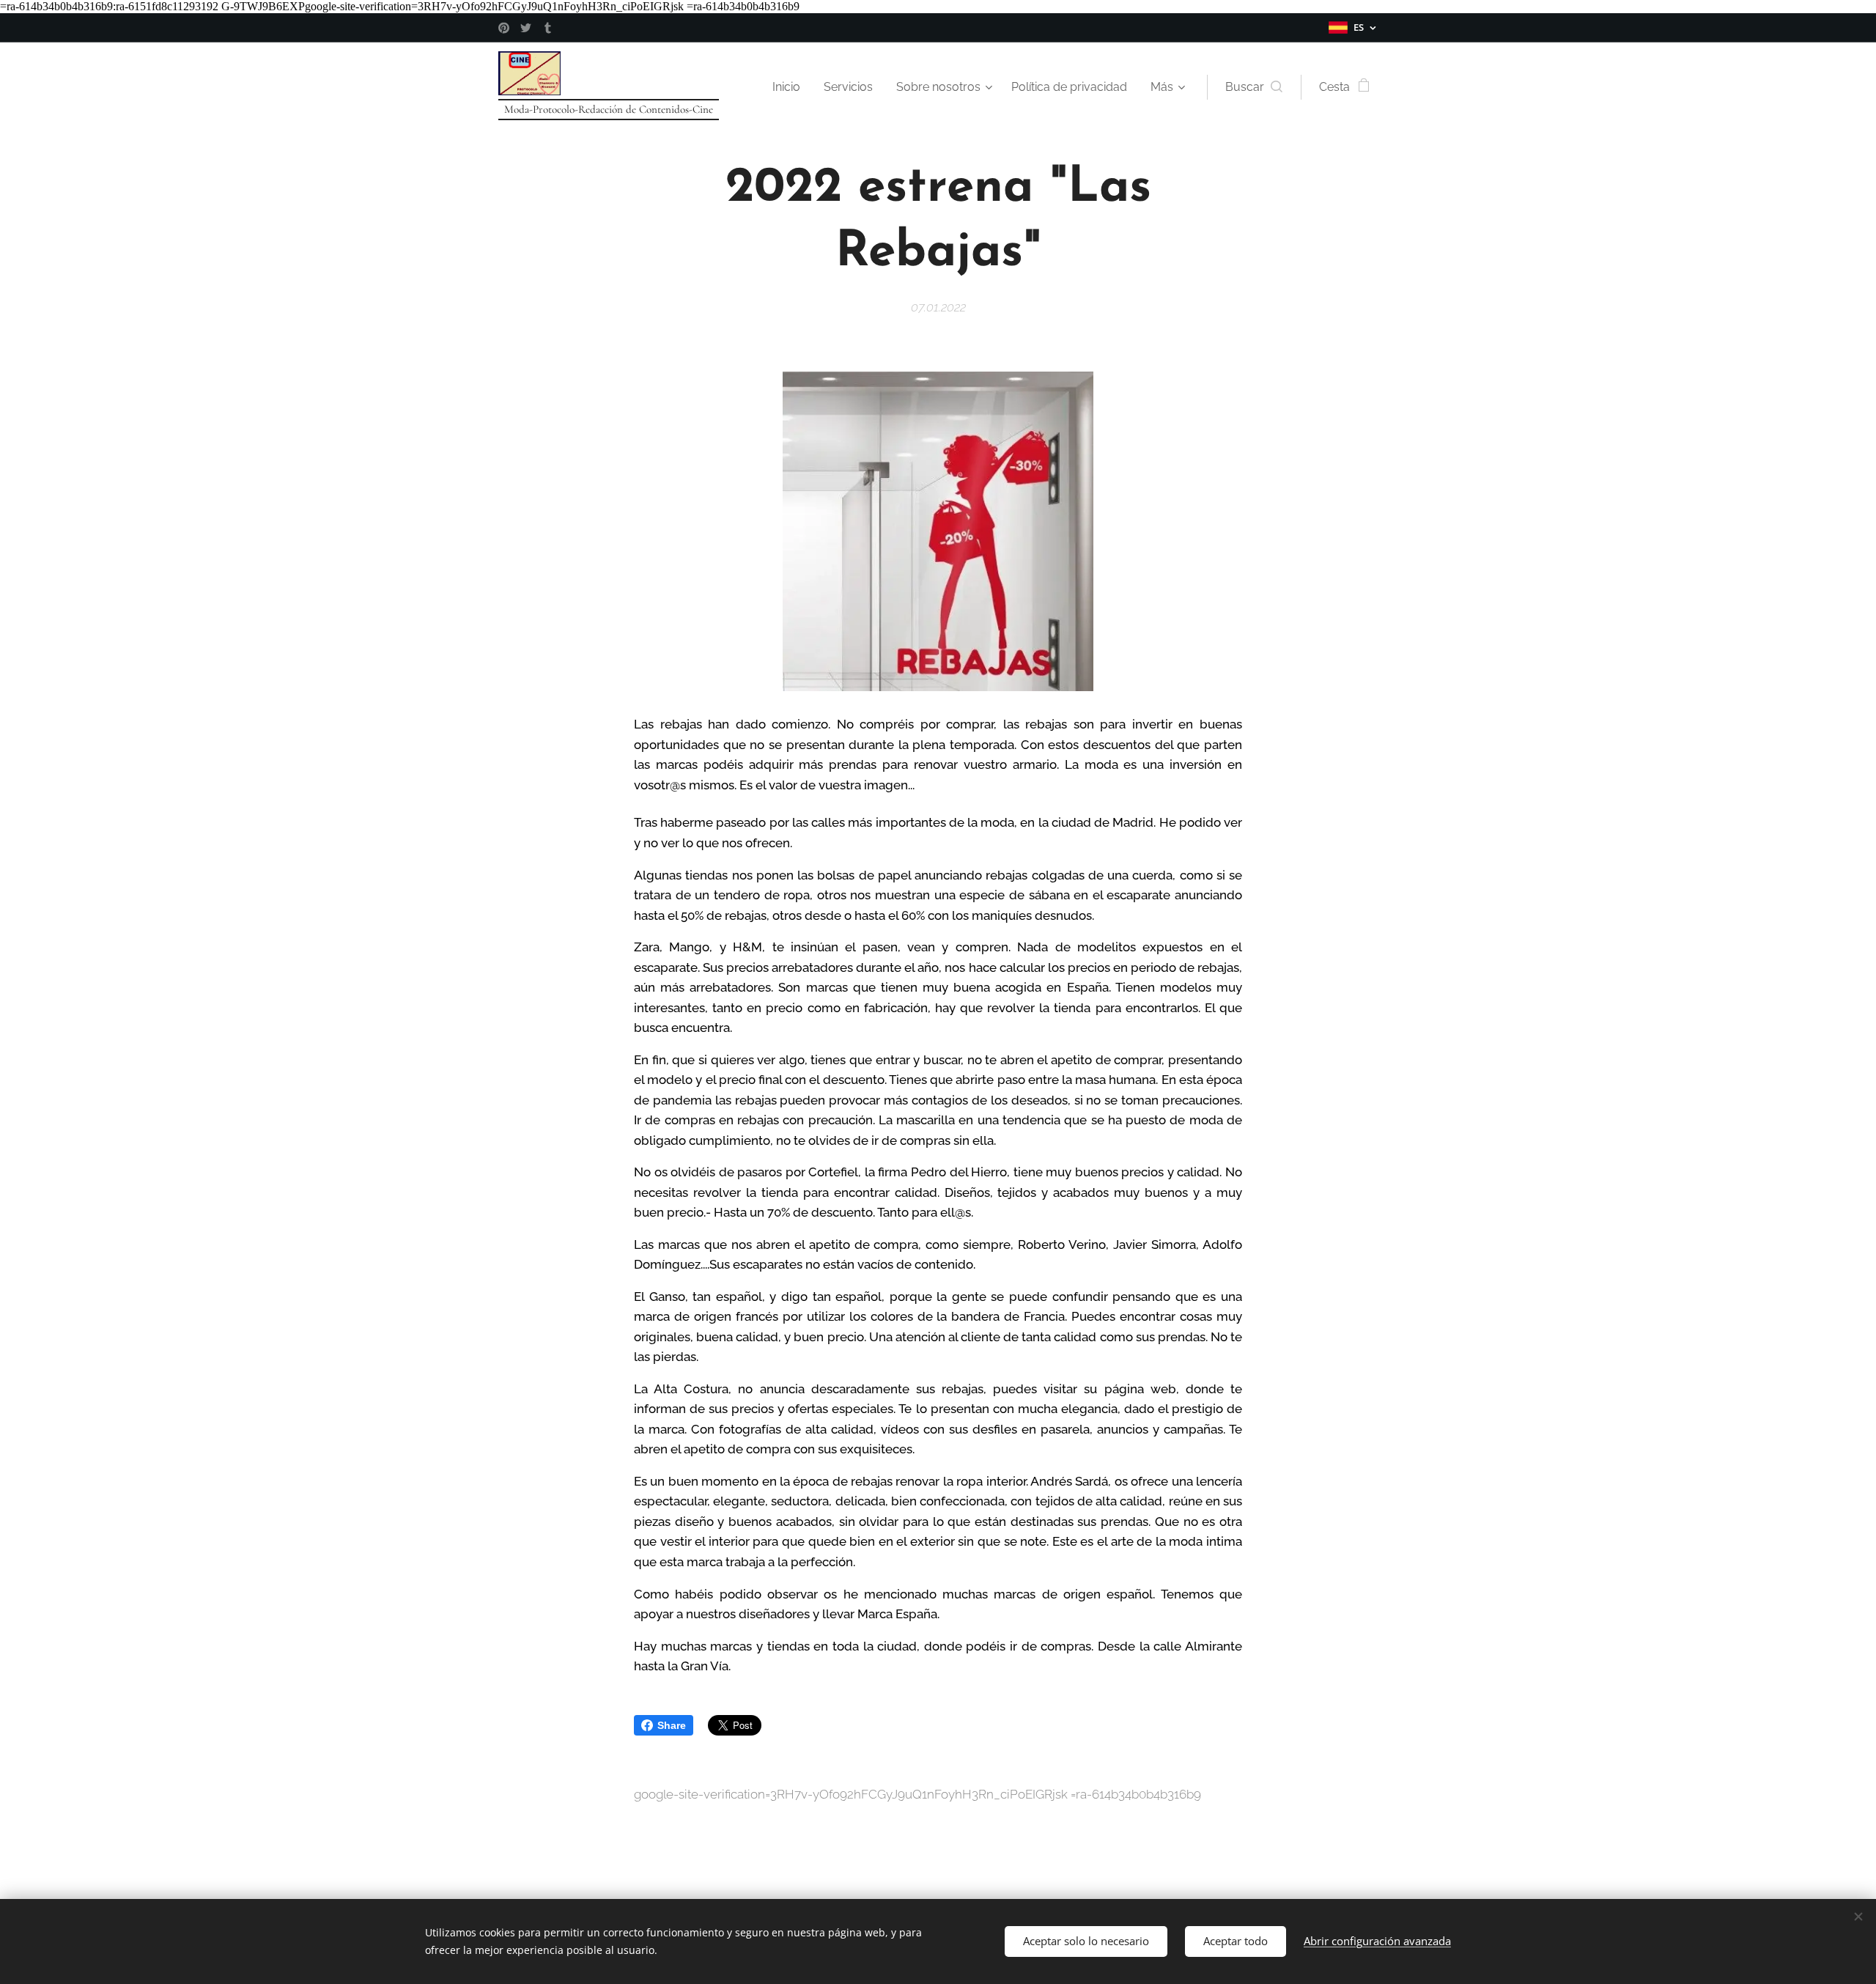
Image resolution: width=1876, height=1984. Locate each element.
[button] (1254, 87)
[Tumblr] (548, 28)
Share (672, 1725)
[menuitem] (790, 87)
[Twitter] (526, 28)
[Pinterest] (504, 28)
